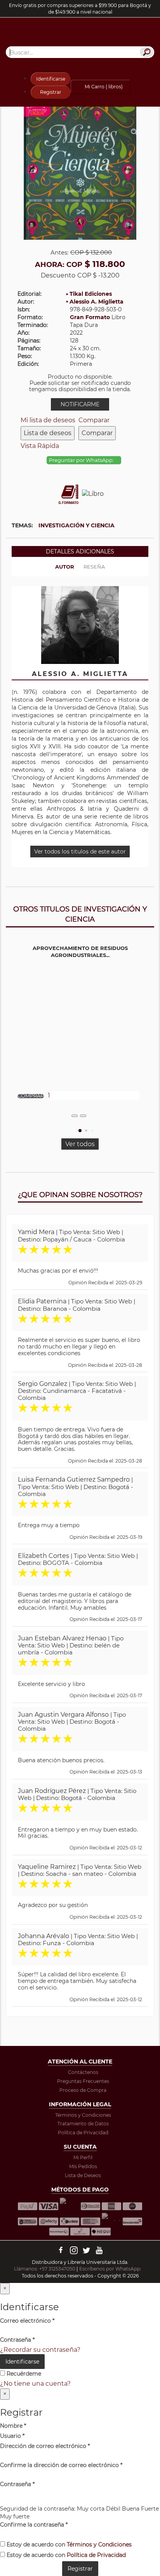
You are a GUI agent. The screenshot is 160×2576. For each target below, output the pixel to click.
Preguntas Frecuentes (83, 2081)
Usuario (12, 2436)
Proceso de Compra (83, 2090)
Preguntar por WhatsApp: (82, 460)
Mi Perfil (83, 2157)
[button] (80, 1131)
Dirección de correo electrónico (45, 2446)
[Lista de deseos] (75, 1116)
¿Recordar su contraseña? (40, 2350)
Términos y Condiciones (83, 2115)
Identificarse (51, 79)
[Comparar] (83, 1116)
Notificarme (80, 404)
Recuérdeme (23, 2374)
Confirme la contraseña (34, 2525)
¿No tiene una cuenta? (35, 2384)
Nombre (13, 2426)
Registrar (51, 92)
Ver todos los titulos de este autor (80, 852)
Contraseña (17, 2340)
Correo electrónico (27, 2321)
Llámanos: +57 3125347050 (45, 2269)
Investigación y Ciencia (77, 525)
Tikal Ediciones (91, 294)
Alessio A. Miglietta (97, 302)
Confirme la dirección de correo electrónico (61, 2465)
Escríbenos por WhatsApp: (111, 2269)
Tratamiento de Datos (83, 2124)
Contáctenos (83, 2072)
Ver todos (80, 1144)
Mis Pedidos (83, 2166)
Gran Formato (90, 317)
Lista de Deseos (83, 2175)
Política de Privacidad (83, 2133)
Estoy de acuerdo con (68, 2544)
